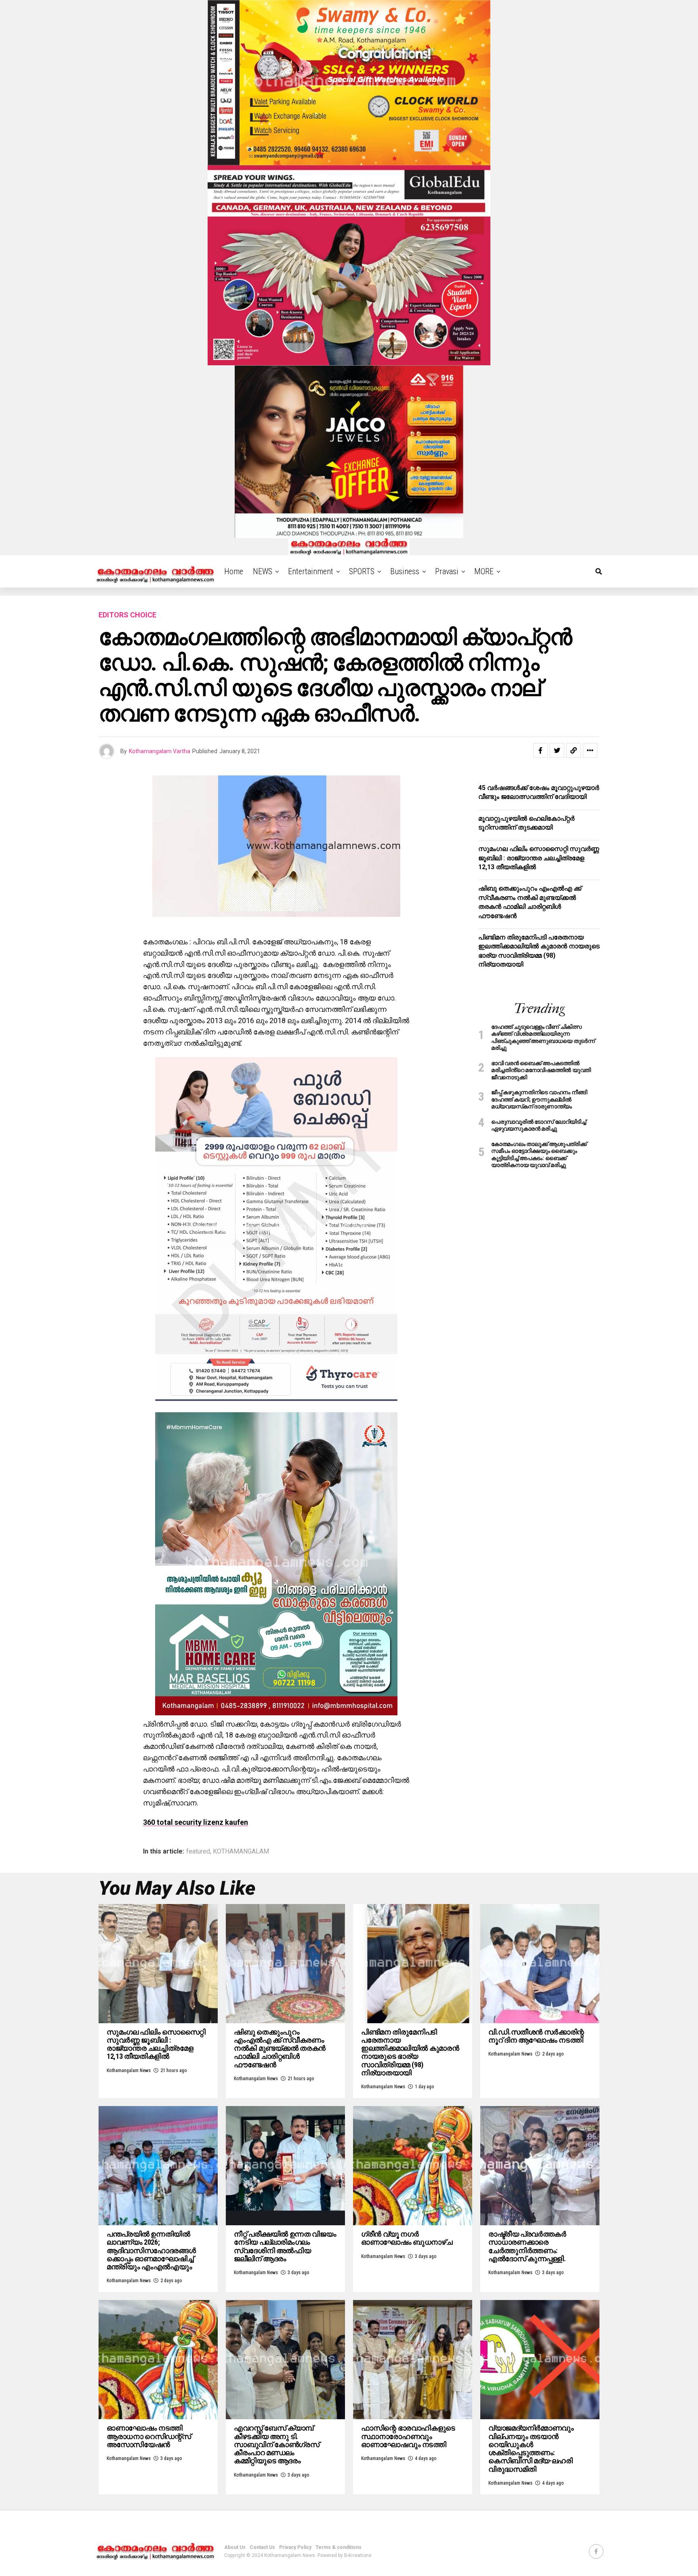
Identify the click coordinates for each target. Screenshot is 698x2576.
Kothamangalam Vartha (160, 751)
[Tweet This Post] (557, 750)
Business (405, 571)
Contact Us (262, 2547)
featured (198, 1851)
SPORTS (362, 571)
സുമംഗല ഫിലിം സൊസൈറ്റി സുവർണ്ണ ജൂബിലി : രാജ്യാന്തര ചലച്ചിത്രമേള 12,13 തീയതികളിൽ (539, 858)
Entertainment (311, 571)
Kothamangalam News (129, 2070)
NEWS (263, 571)
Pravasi (447, 571)
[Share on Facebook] (540, 750)
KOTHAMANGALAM (241, 1851)
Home (234, 571)
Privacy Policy (295, 2547)
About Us (235, 2547)
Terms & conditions (338, 2547)
